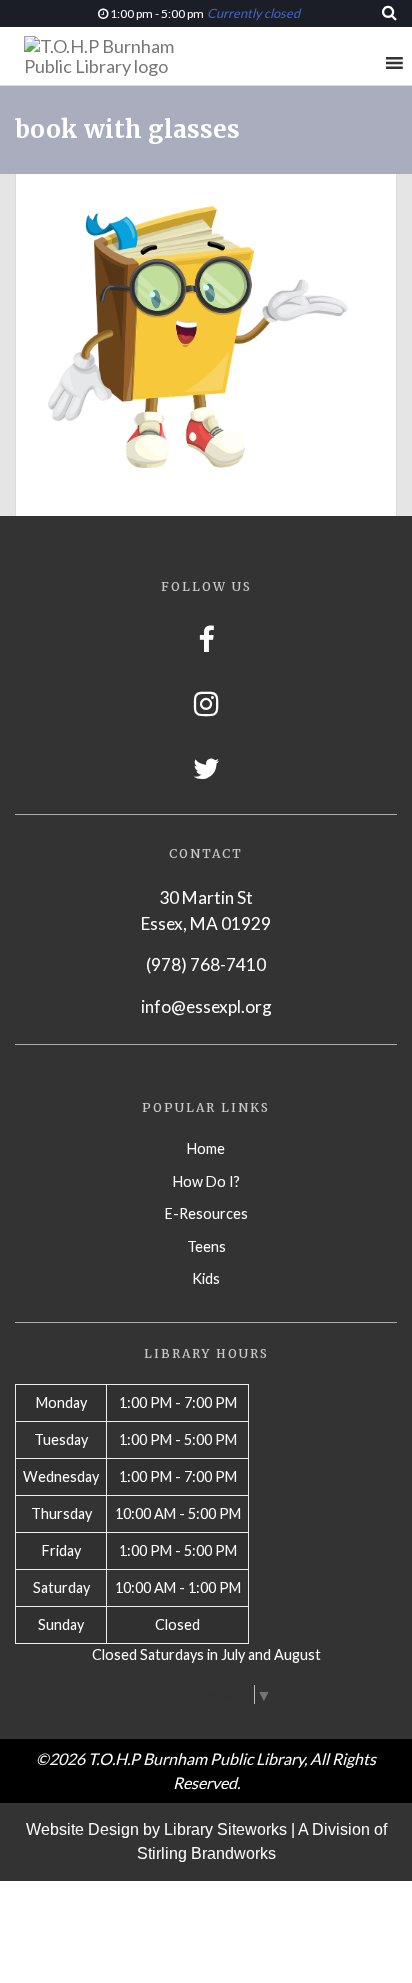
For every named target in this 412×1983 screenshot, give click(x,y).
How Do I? (206, 1181)
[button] (357, 63)
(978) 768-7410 (206, 964)
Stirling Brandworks (206, 1853)
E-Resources (206, 1213)
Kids (206, 1278)
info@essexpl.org (206, 1006)
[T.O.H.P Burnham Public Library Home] (119, 56)
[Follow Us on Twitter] (206, 768)
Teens (206, 1246)
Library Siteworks (225, 1829)
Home (206, 1148)
